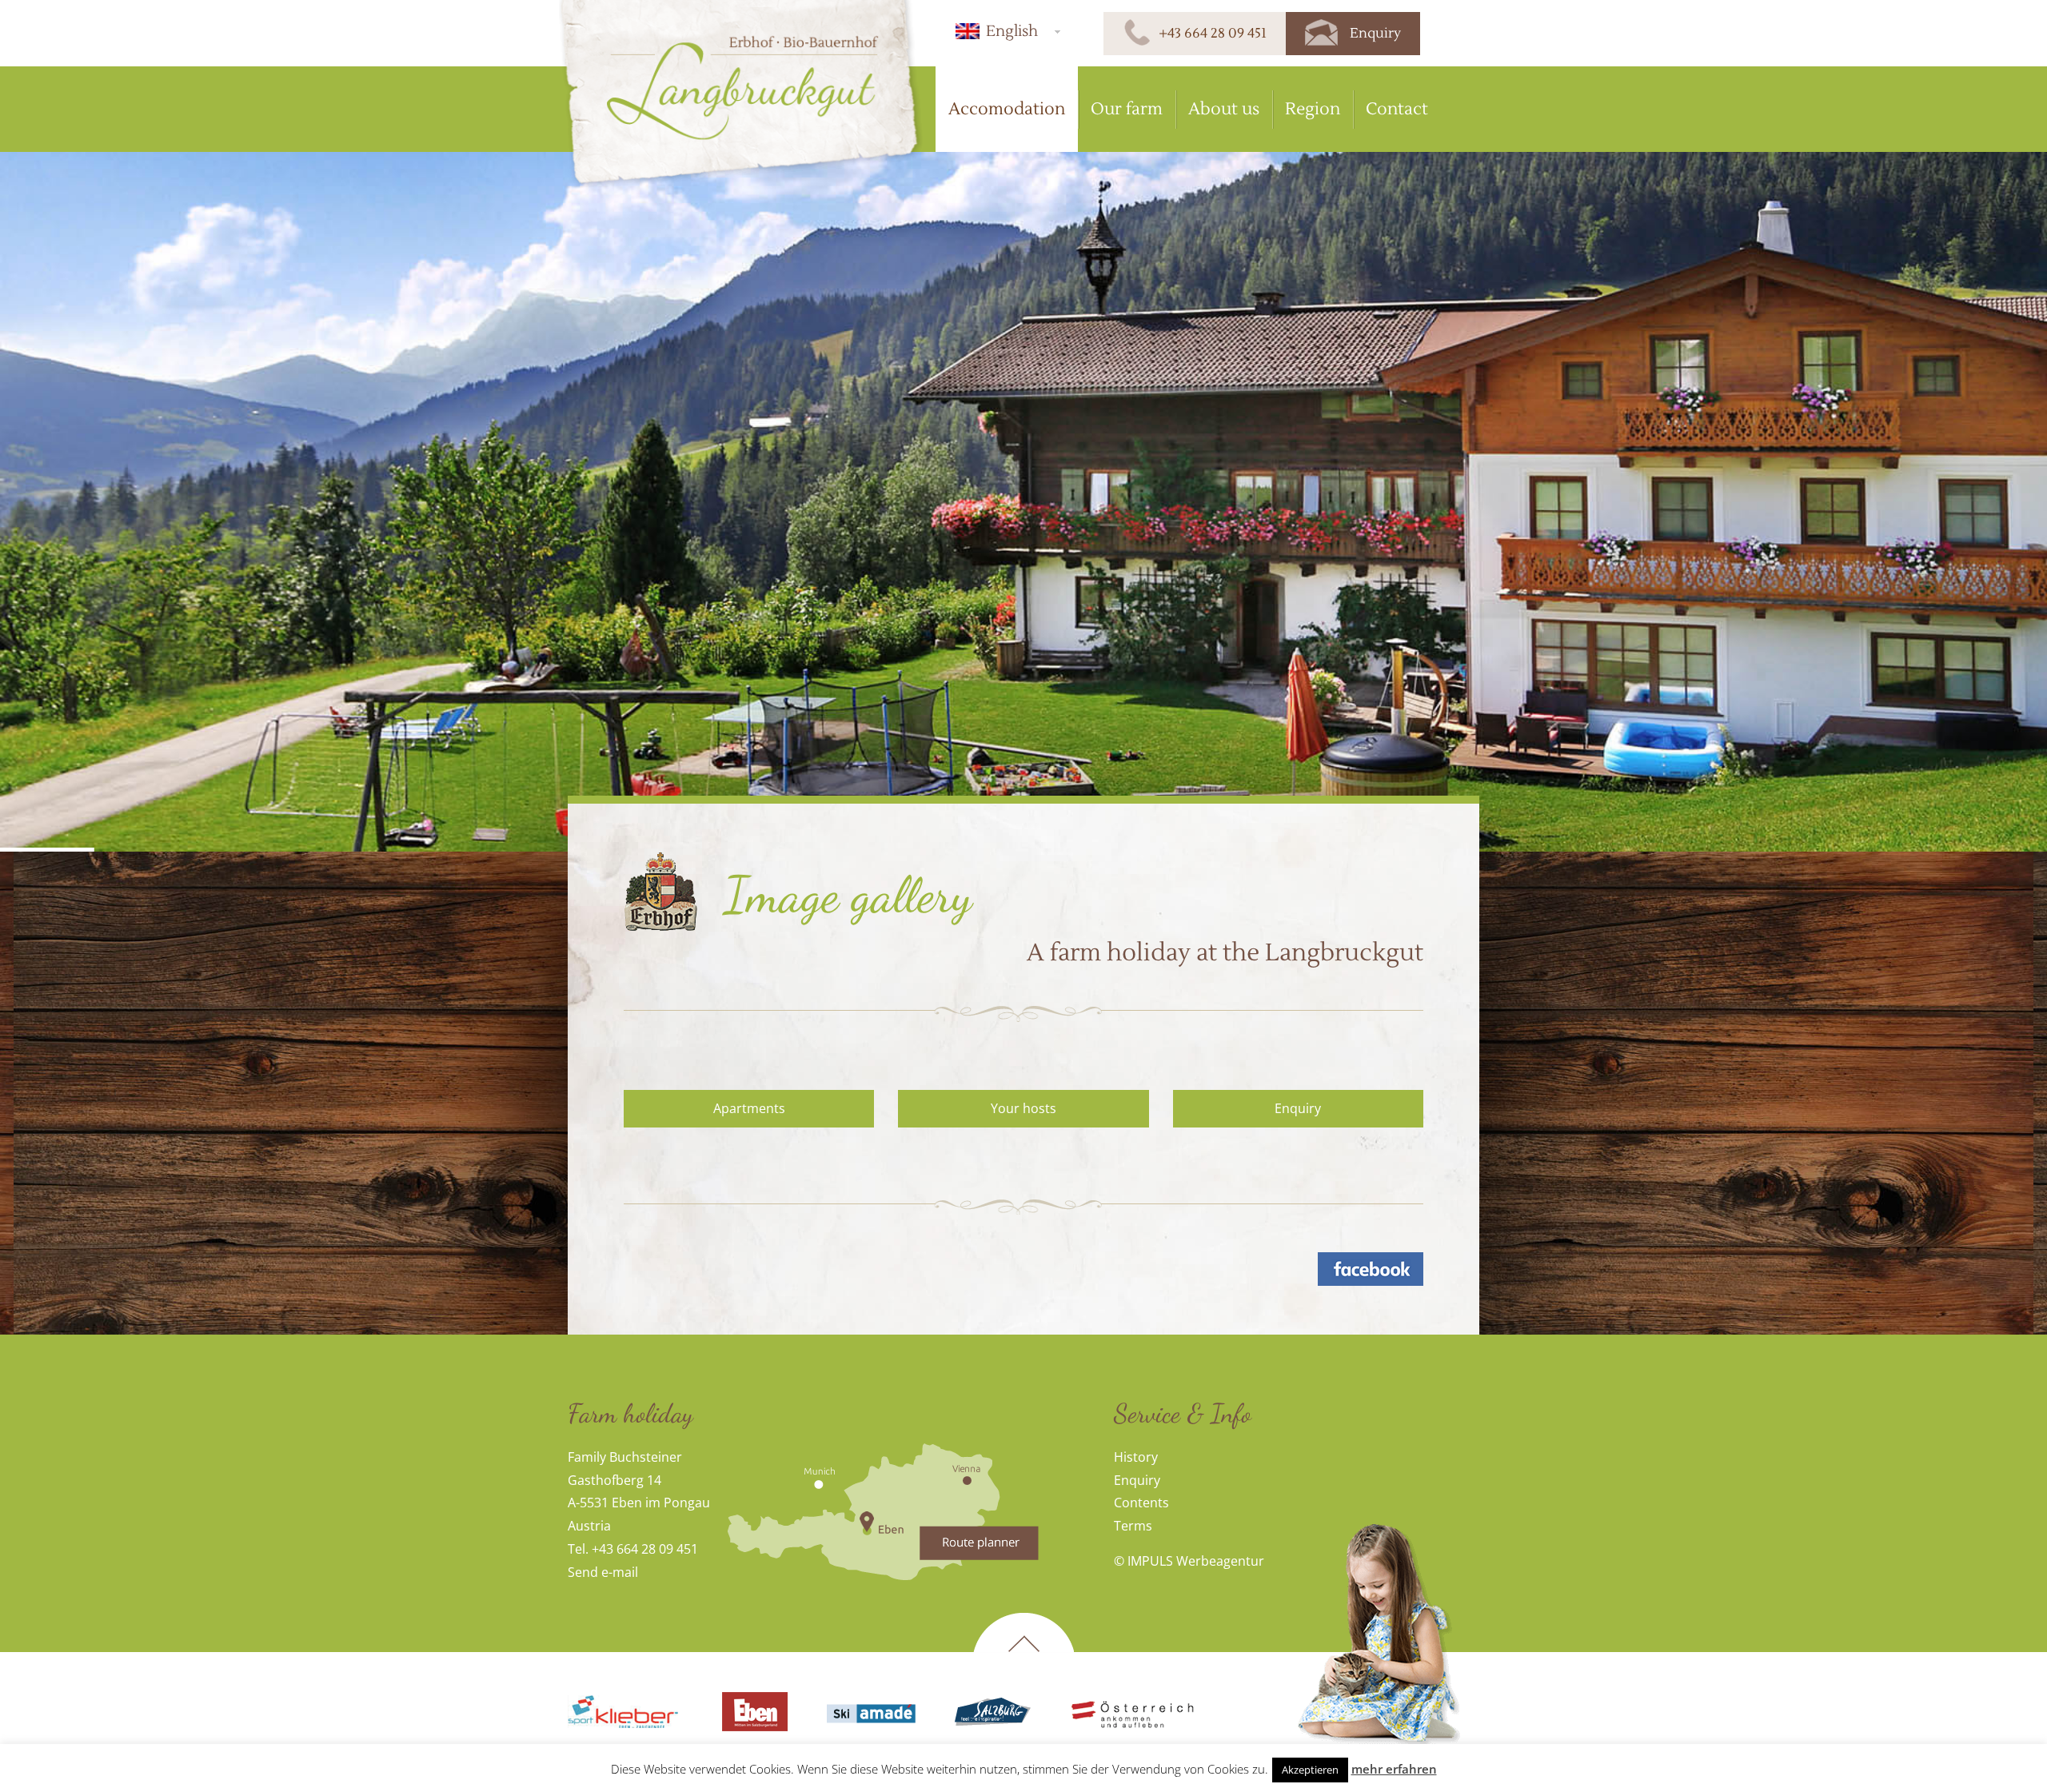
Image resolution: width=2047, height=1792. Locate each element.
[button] (1006, 31)
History (1136, 1457)
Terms (1133, 1526)
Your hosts (1023, 1108)
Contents (1141, 1503)
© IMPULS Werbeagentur (1189, 1561)
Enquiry (1298, 1108)
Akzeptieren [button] (1310, 1770)
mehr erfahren (1394, 1769)
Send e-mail (603, 1572)
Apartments (749, 1108)
